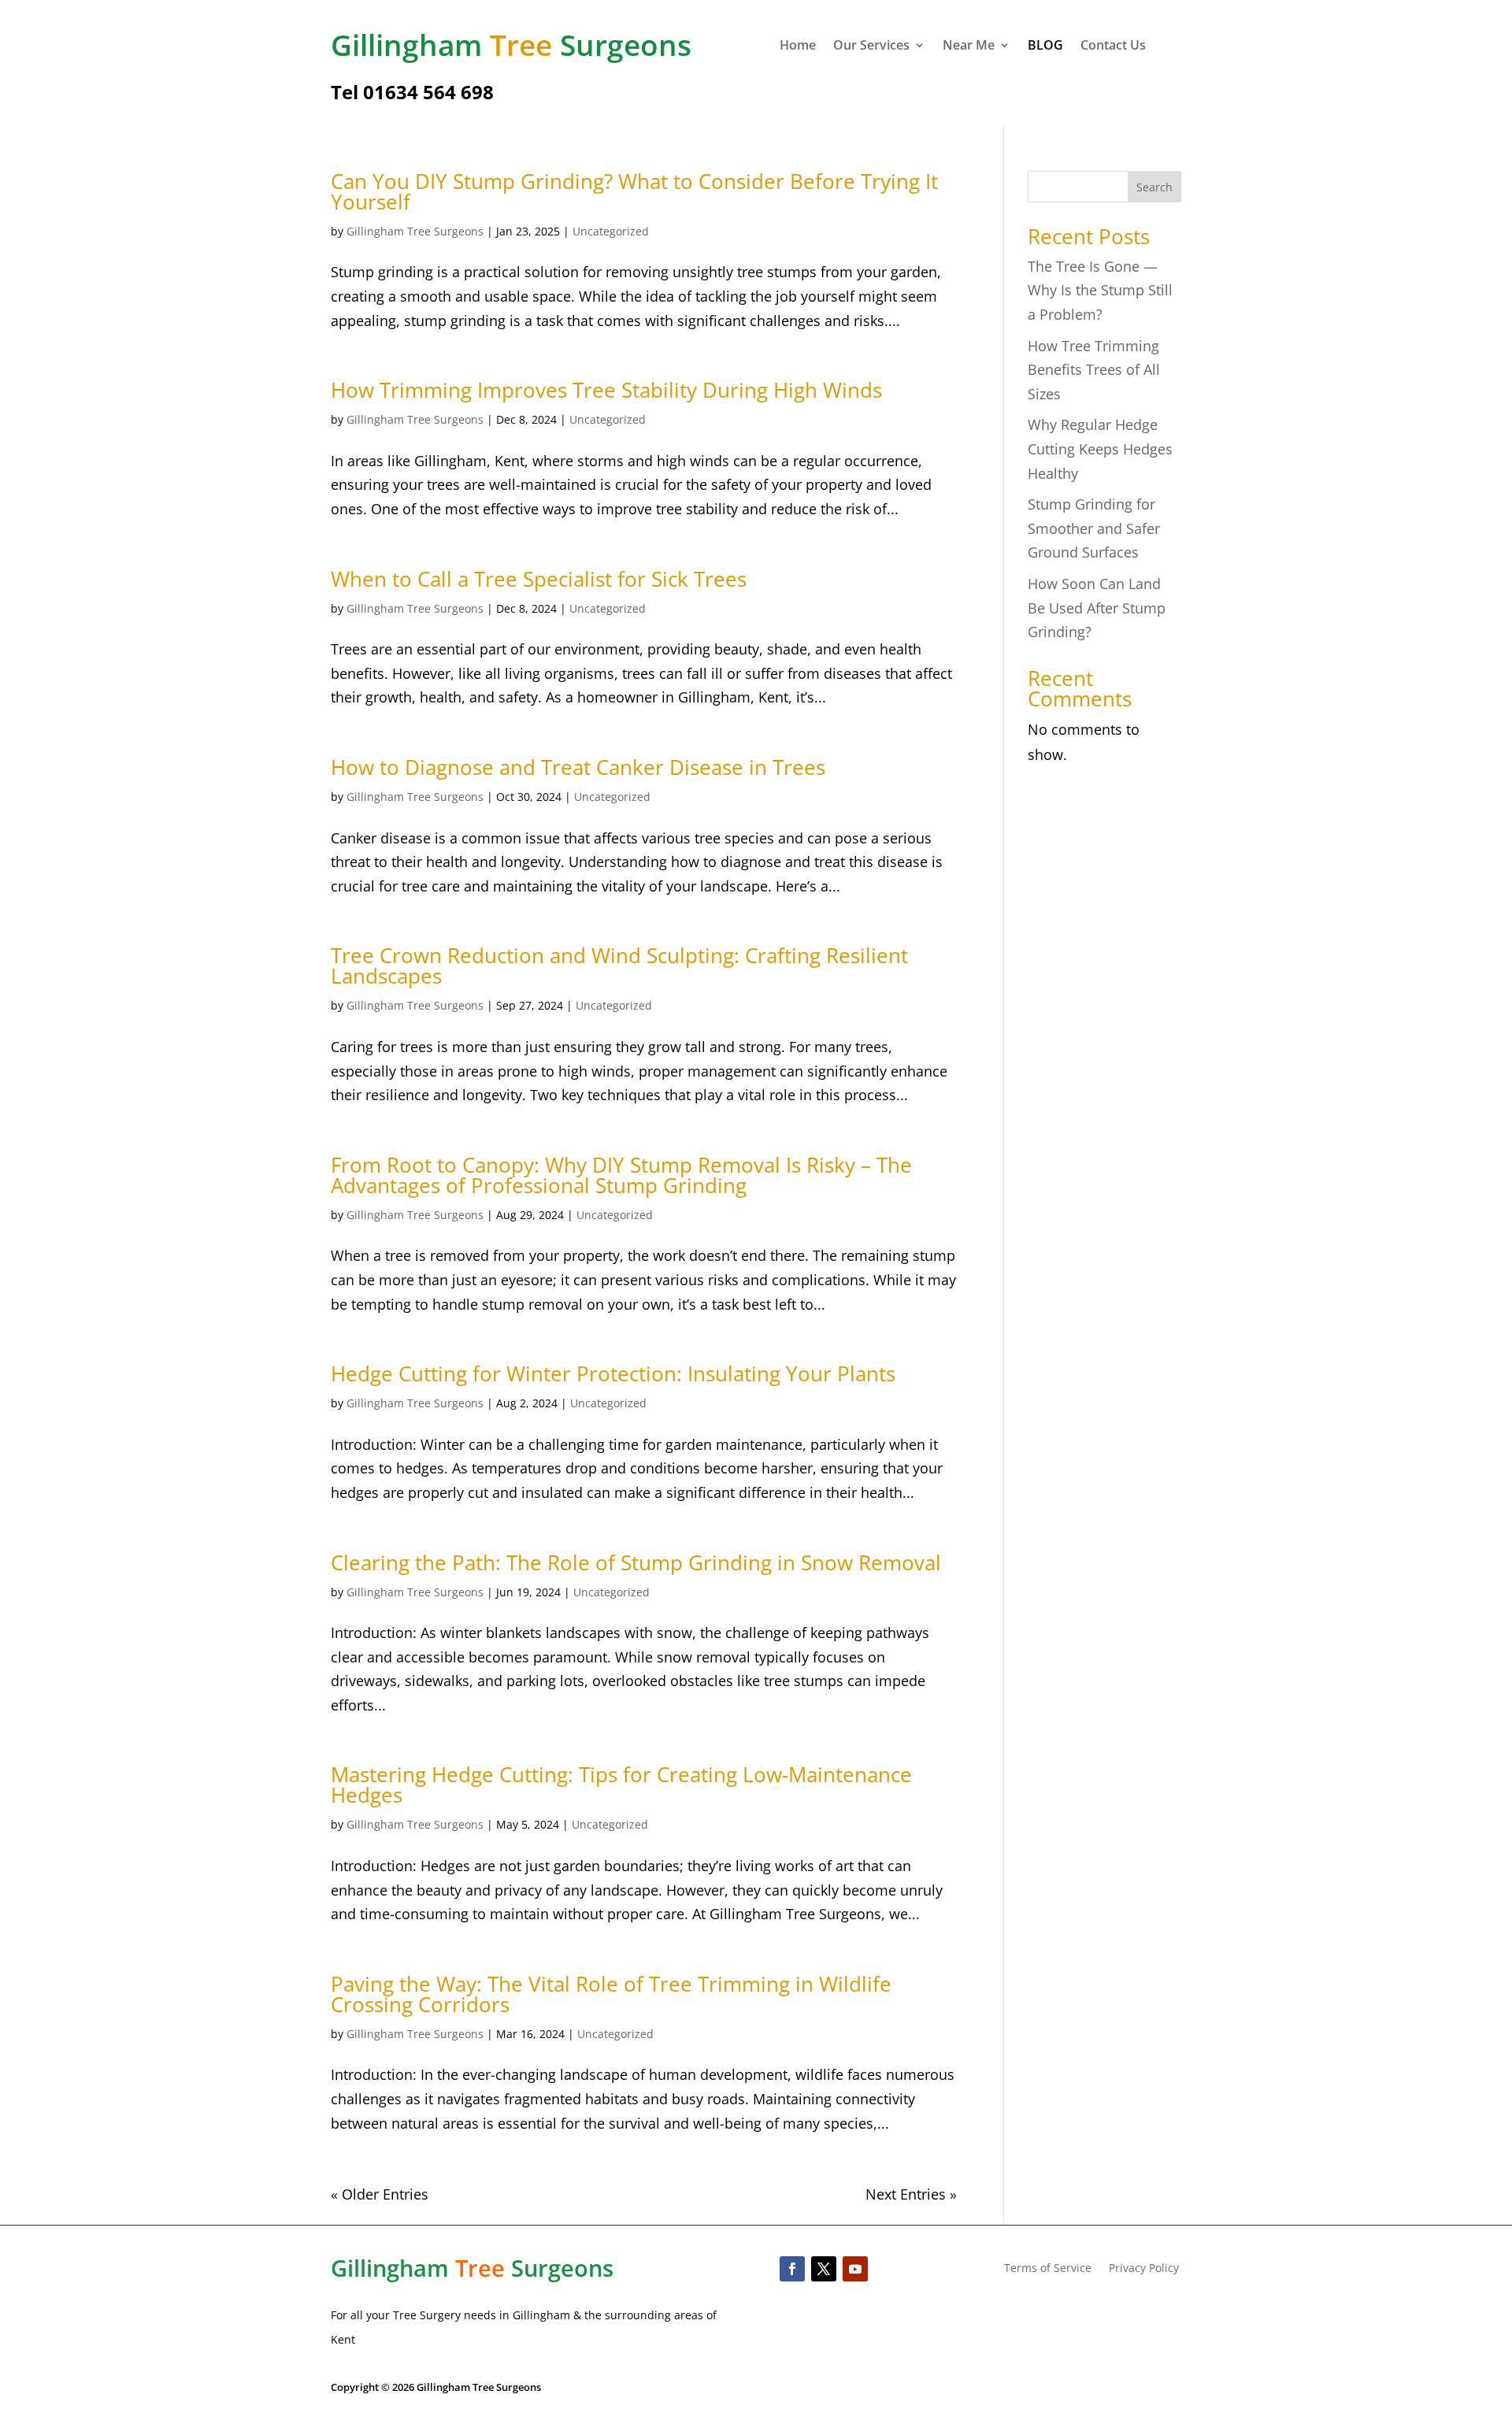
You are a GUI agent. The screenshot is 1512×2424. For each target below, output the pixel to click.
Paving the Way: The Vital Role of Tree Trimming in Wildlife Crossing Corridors (611, 1994)
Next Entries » (911, 2194)
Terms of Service (1048, 2269)
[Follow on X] (824, 2269)
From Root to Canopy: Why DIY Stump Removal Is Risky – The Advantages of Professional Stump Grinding (621, 1175)
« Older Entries (380, 2194)
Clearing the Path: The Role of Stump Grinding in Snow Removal (636, 1562)
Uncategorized (611, 231)
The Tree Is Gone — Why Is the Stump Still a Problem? (1100, 290)
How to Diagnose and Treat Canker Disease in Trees (578, 767)
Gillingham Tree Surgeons (415, 231)
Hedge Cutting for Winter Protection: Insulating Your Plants (613, 1373)
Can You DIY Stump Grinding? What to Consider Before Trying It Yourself (634, 191)
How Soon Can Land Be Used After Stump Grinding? (1097, 608)
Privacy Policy (1144, 2269)
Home (798, 46)
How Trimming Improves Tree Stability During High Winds (606, 390)
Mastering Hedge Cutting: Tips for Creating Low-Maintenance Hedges (621, 1785)
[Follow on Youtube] (855, 2269)
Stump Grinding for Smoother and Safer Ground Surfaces (1094, 528)
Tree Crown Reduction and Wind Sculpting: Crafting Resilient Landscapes (619, 966)
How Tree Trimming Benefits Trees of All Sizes (1094, 370)
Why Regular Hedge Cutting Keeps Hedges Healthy (1100, 448)
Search (1154, 187)
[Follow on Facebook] (792, 2269)
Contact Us (1113, 46)
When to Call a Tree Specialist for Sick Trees (539, 579)
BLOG (1045, 46)
